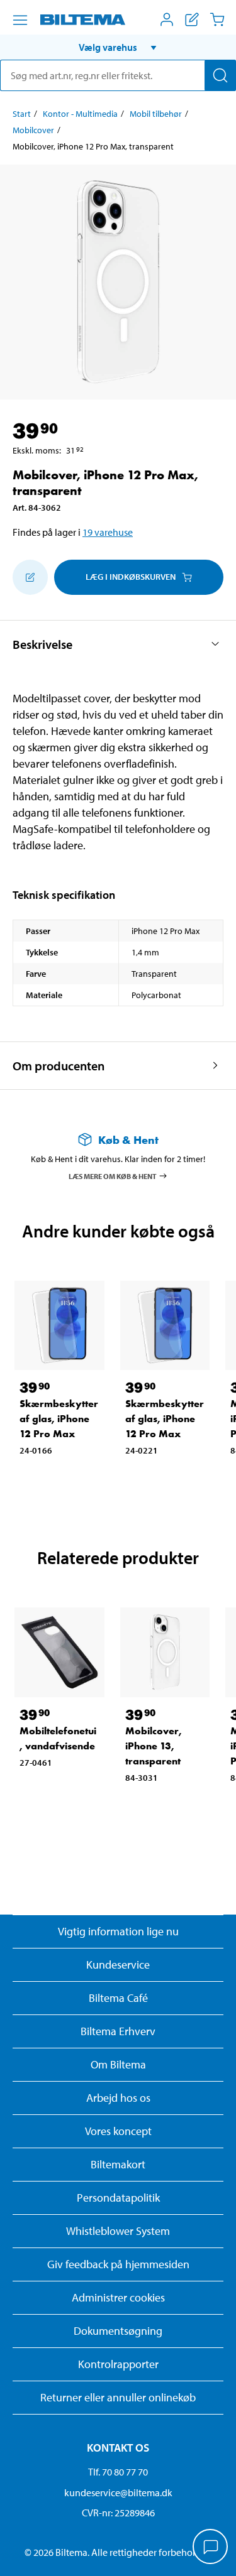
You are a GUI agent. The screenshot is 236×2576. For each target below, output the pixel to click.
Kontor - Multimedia (80, 114)
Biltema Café (118, 1998)
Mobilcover (33, 130)
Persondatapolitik (118, 2198)
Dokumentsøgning (118, 2331)
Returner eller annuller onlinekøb (118, 2397)
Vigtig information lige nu (118, 1931)
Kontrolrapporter (118, 2364)
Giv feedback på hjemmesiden (118, 2264)
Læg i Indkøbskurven (131, 577)
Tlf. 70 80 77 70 (118, 2472)
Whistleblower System (118, 2231)
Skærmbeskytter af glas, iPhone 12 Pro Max (59, 1419)
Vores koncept (118, 2131)
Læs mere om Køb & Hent (113, 1176)
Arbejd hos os (118, 2098)
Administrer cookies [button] (118, 2297)
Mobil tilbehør (156, 114)
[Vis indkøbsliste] (192, 19)
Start (22, 114)
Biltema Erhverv (118, 2031)
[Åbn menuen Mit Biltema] (167, 19)
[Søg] (220, 75)
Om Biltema (118, 2064)
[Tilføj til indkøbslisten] (30, 577)
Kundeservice (118, 1965)
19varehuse (108, 532)
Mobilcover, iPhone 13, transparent (154, 1746)
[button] (118, 47)
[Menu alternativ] (20, 20)
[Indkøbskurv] (217, 19)
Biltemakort (118, 2164)
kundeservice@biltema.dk (118, 2492)
